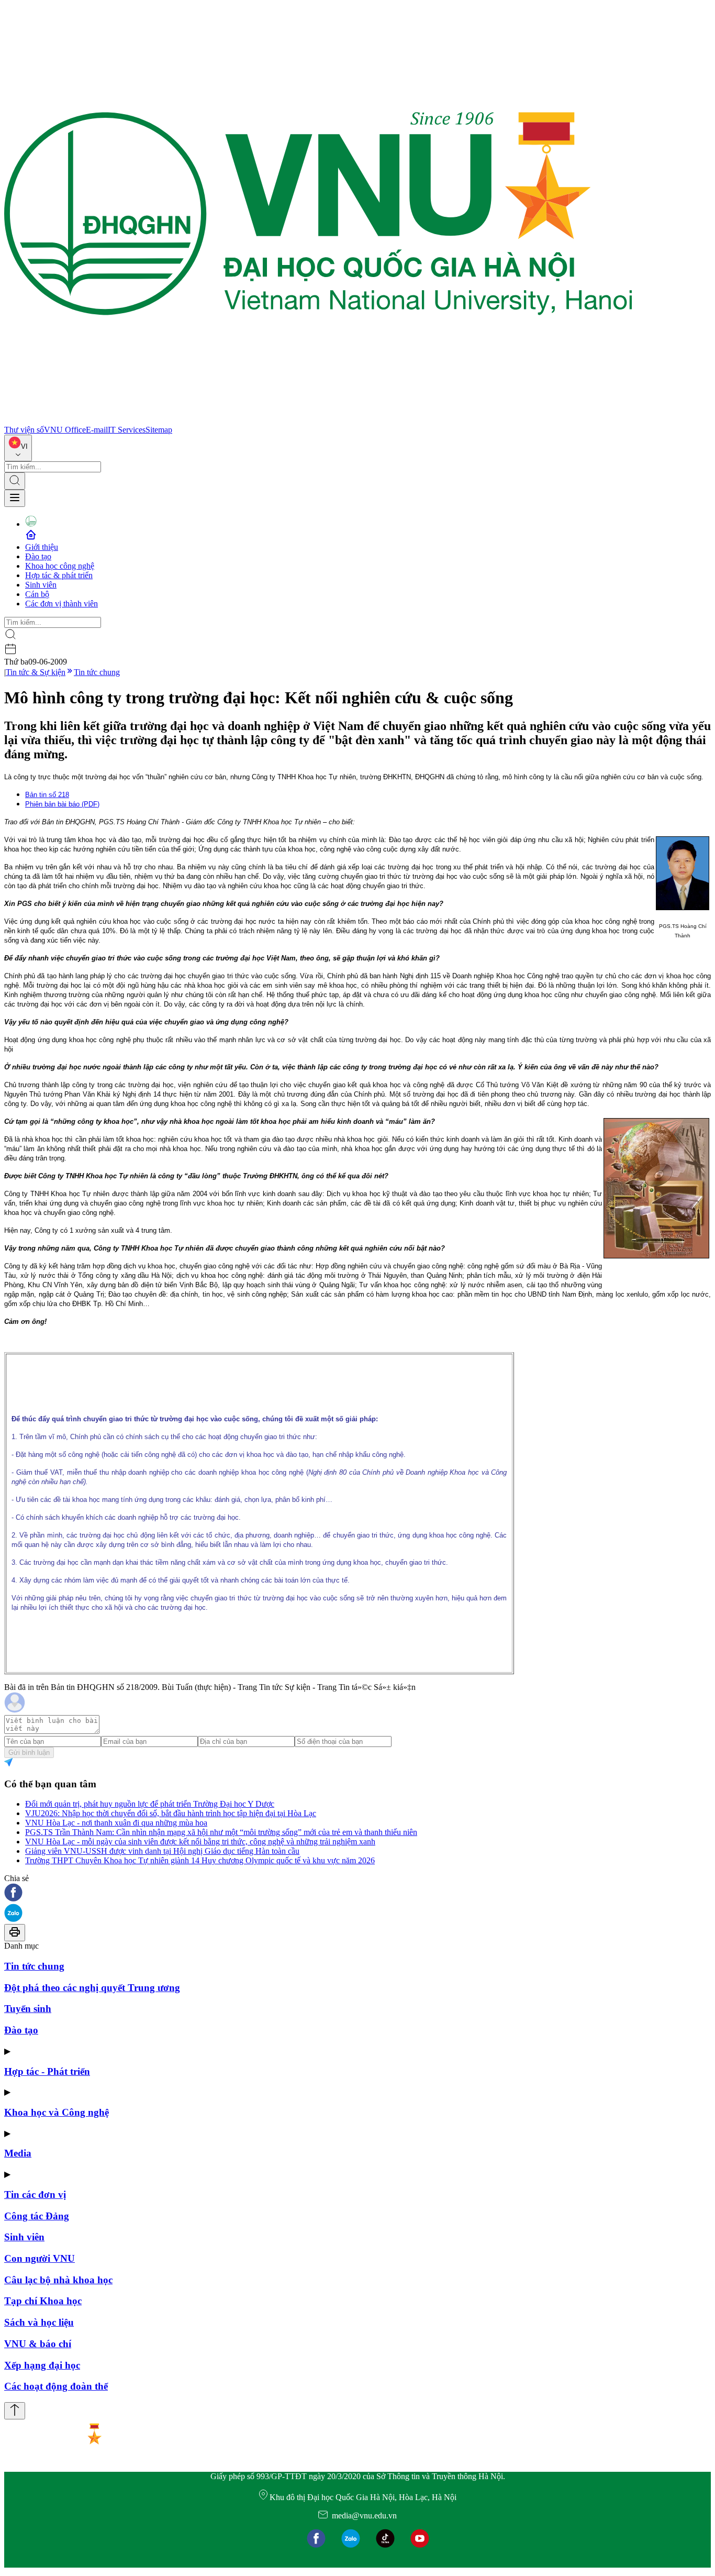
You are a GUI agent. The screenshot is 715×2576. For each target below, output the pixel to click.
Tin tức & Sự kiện (36, 672)
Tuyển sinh (28, 2009)
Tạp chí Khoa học (43, 2301)
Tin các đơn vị (35, 2194)
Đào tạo (38, 556)
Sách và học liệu (39, 2322)
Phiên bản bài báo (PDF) (62, 804)
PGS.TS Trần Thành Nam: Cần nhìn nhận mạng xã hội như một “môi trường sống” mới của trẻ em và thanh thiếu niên (221, 1832)
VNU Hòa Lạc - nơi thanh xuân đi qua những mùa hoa (116, 1823)
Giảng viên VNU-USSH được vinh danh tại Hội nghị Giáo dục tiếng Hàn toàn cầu (162, 1851)
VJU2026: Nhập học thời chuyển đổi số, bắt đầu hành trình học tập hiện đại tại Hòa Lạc (171, 1813)
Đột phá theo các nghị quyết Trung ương (92, 1988)
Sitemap (159, 430)
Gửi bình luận (29, 1753)
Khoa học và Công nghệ (57, 2112)
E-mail (97, 430)
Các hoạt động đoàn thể (56, 2386)
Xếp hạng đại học (42, 2365)
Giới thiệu (42, 547)
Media (18, 2153)
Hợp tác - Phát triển (47, 2071)
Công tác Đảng (37, 2216)
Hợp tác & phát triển (59, 575)
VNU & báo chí (38, 2344)
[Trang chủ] (318, 420)
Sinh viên (41, 585)
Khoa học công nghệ (60, 566)
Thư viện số (24, 430)
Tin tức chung (97, 672)
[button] (357, 1893)
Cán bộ (37, 594)
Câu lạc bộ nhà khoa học (58, 2280)
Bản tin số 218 (47, 795)
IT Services (127, 430)
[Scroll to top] (15, 2411)
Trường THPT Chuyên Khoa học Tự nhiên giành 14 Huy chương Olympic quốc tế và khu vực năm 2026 (200, 1860)
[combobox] (18, 448)
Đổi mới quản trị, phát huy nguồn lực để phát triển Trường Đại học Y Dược (150, 1804)
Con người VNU (40, 2258)
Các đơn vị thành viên (62, 604)
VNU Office (65, 430)
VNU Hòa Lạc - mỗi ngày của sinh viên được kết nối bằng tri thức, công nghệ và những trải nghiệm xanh (200, 1842)
